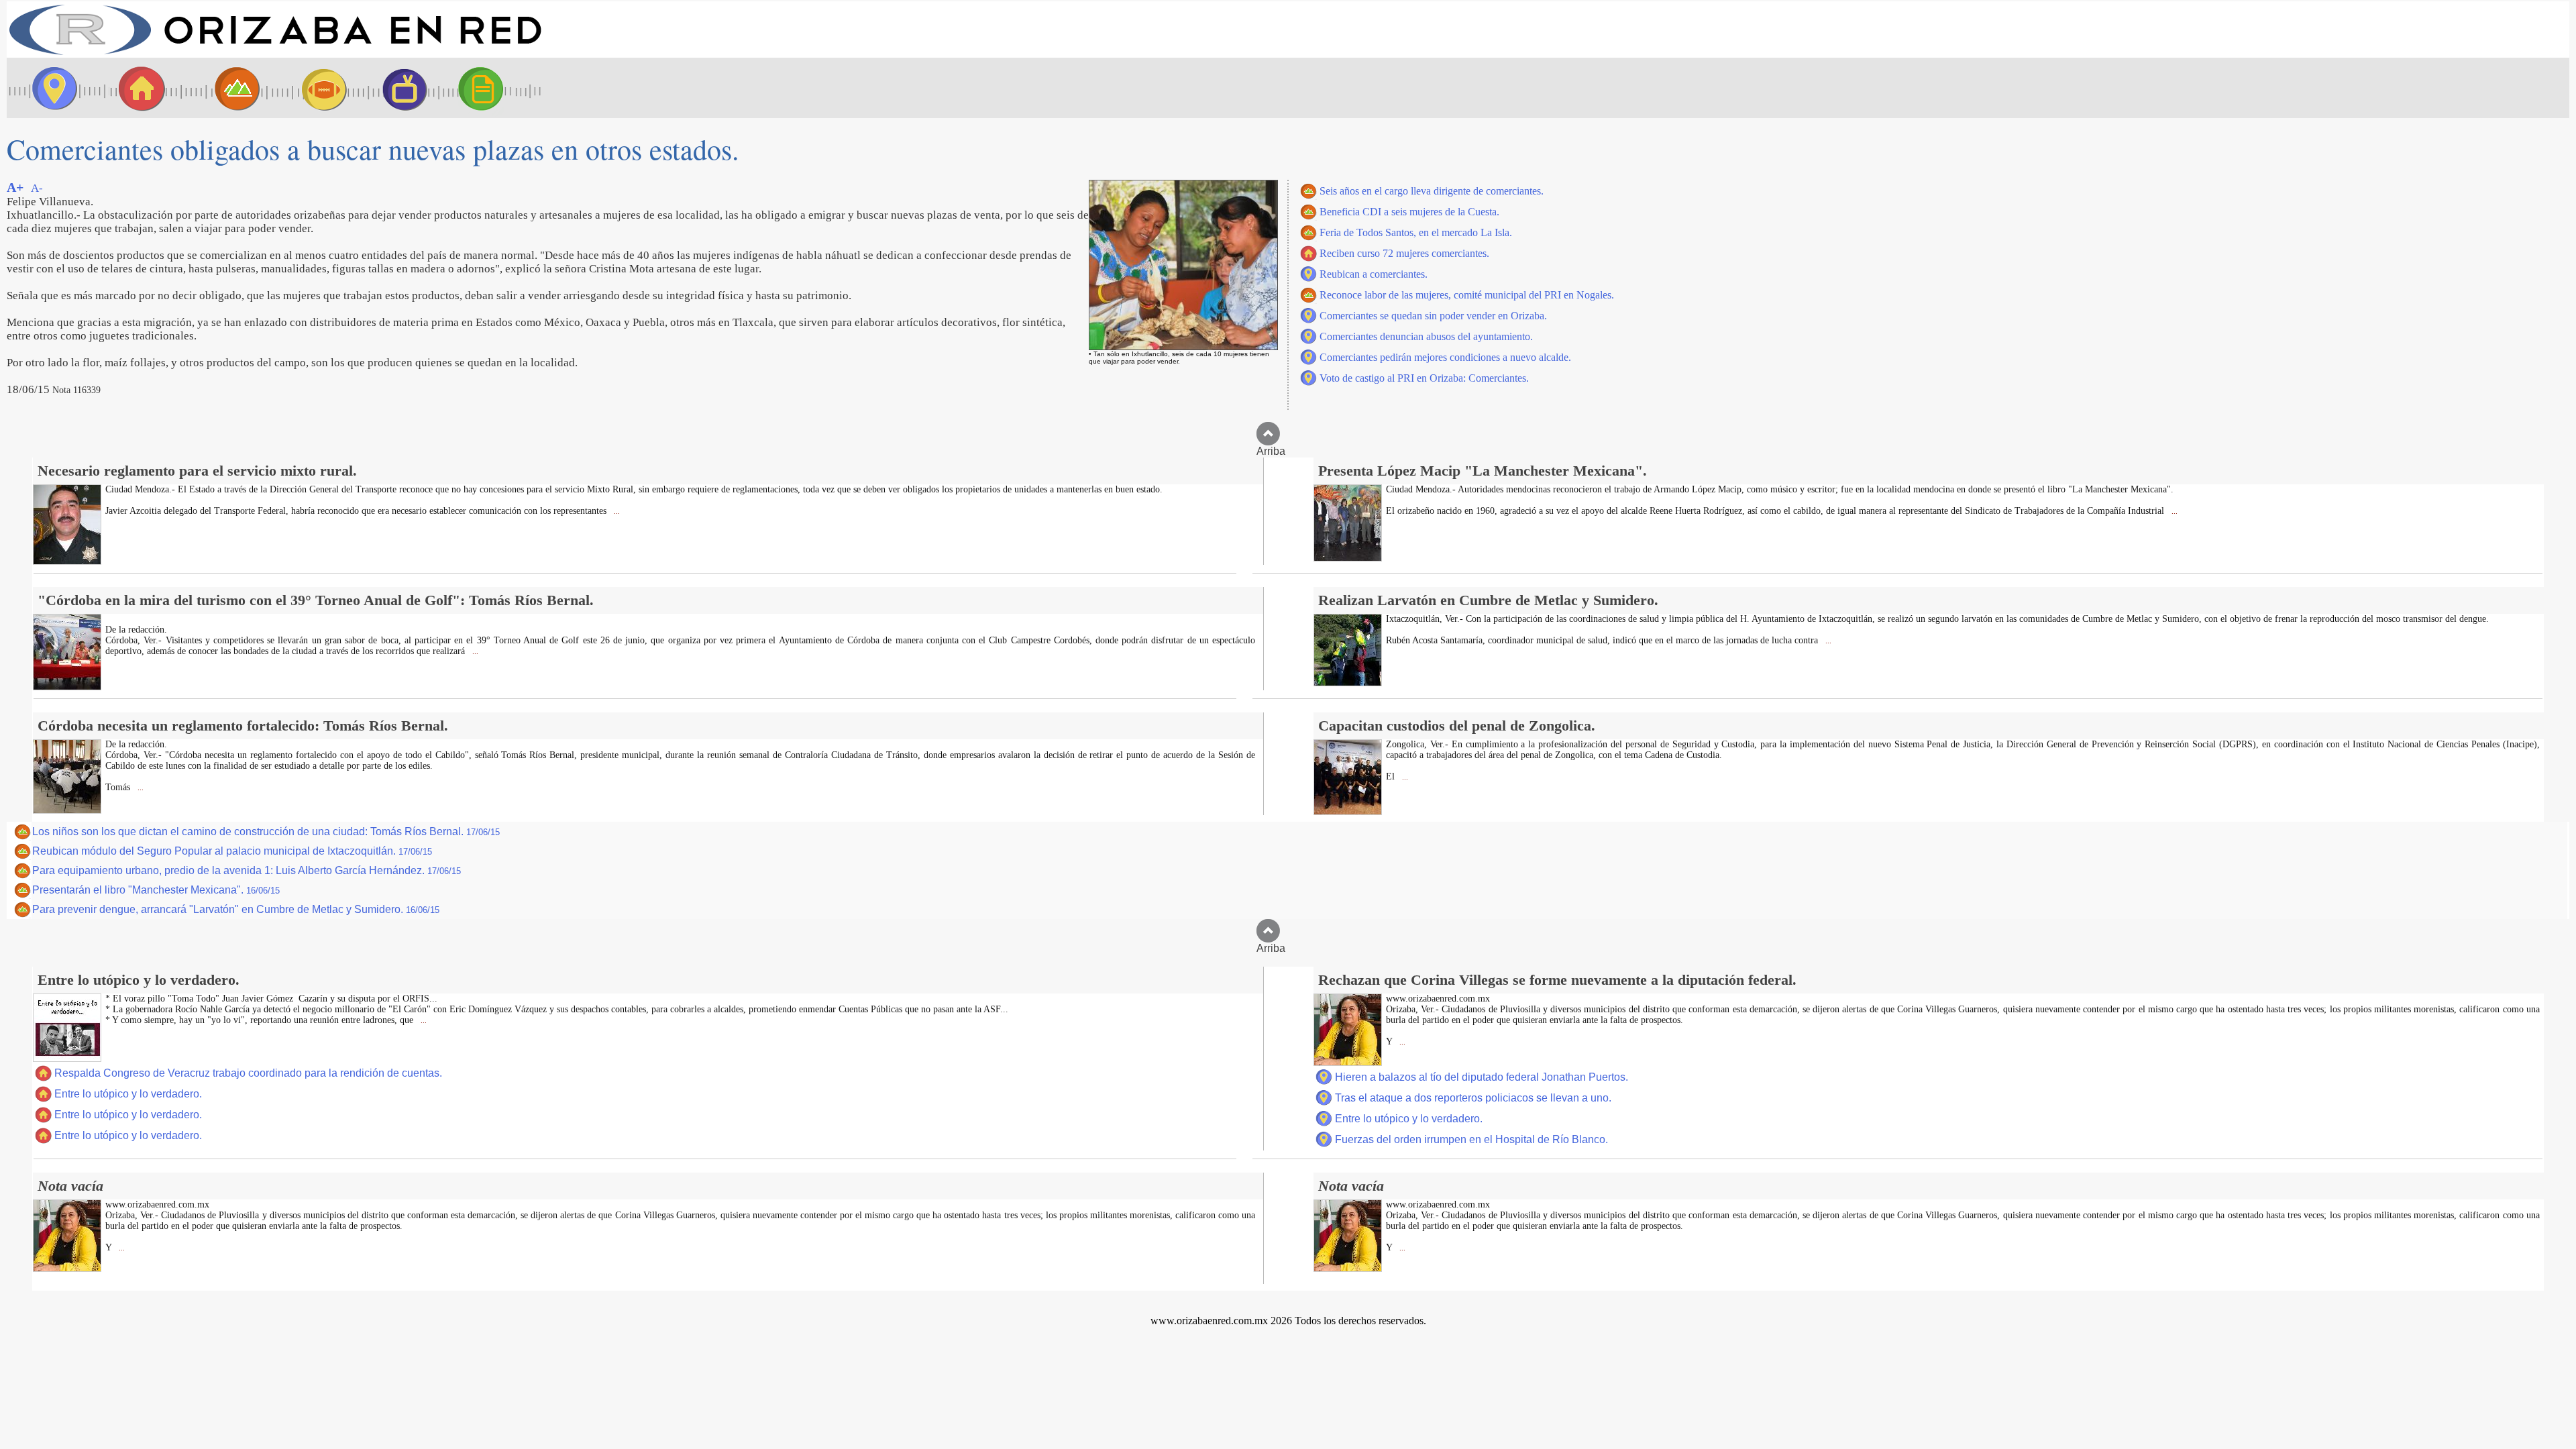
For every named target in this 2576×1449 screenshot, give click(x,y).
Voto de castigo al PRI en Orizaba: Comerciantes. (1424, 378)
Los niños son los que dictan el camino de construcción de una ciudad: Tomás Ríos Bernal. (266, 831)
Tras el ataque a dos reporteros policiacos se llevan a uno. (1473, 1098)
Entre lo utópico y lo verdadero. (128, 1094)
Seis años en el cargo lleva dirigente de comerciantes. (1432, 191)
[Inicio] (275, 54)
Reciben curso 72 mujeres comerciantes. (1404, 253)
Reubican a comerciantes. (1374, 274)
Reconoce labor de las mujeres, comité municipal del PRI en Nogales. (1467, 295)
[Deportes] (312, 88)
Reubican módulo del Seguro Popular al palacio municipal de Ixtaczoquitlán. (232, 851)
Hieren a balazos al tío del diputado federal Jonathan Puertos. (1482, 1077)
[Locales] (138, 88)
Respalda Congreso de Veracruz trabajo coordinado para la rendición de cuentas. (248, 1073)
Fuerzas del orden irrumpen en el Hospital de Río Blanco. (1471, 1139)
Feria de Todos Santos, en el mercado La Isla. (1416, 232)
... (616, 512)
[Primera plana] (50, 88)
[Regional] (225, 88)
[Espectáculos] (399, 88)
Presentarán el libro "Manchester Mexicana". (156, 890)
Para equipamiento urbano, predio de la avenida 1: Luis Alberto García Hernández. (247, 870)
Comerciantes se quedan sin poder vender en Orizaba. (1433, 316)
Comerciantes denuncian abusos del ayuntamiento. (1426, 336)
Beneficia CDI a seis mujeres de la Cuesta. (1409, 212)
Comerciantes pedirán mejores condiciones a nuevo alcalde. (1445, 357)
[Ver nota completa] (67, 561)
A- (37, 188)
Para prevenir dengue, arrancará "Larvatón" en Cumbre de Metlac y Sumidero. (236, 909)
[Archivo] (493, 88)
